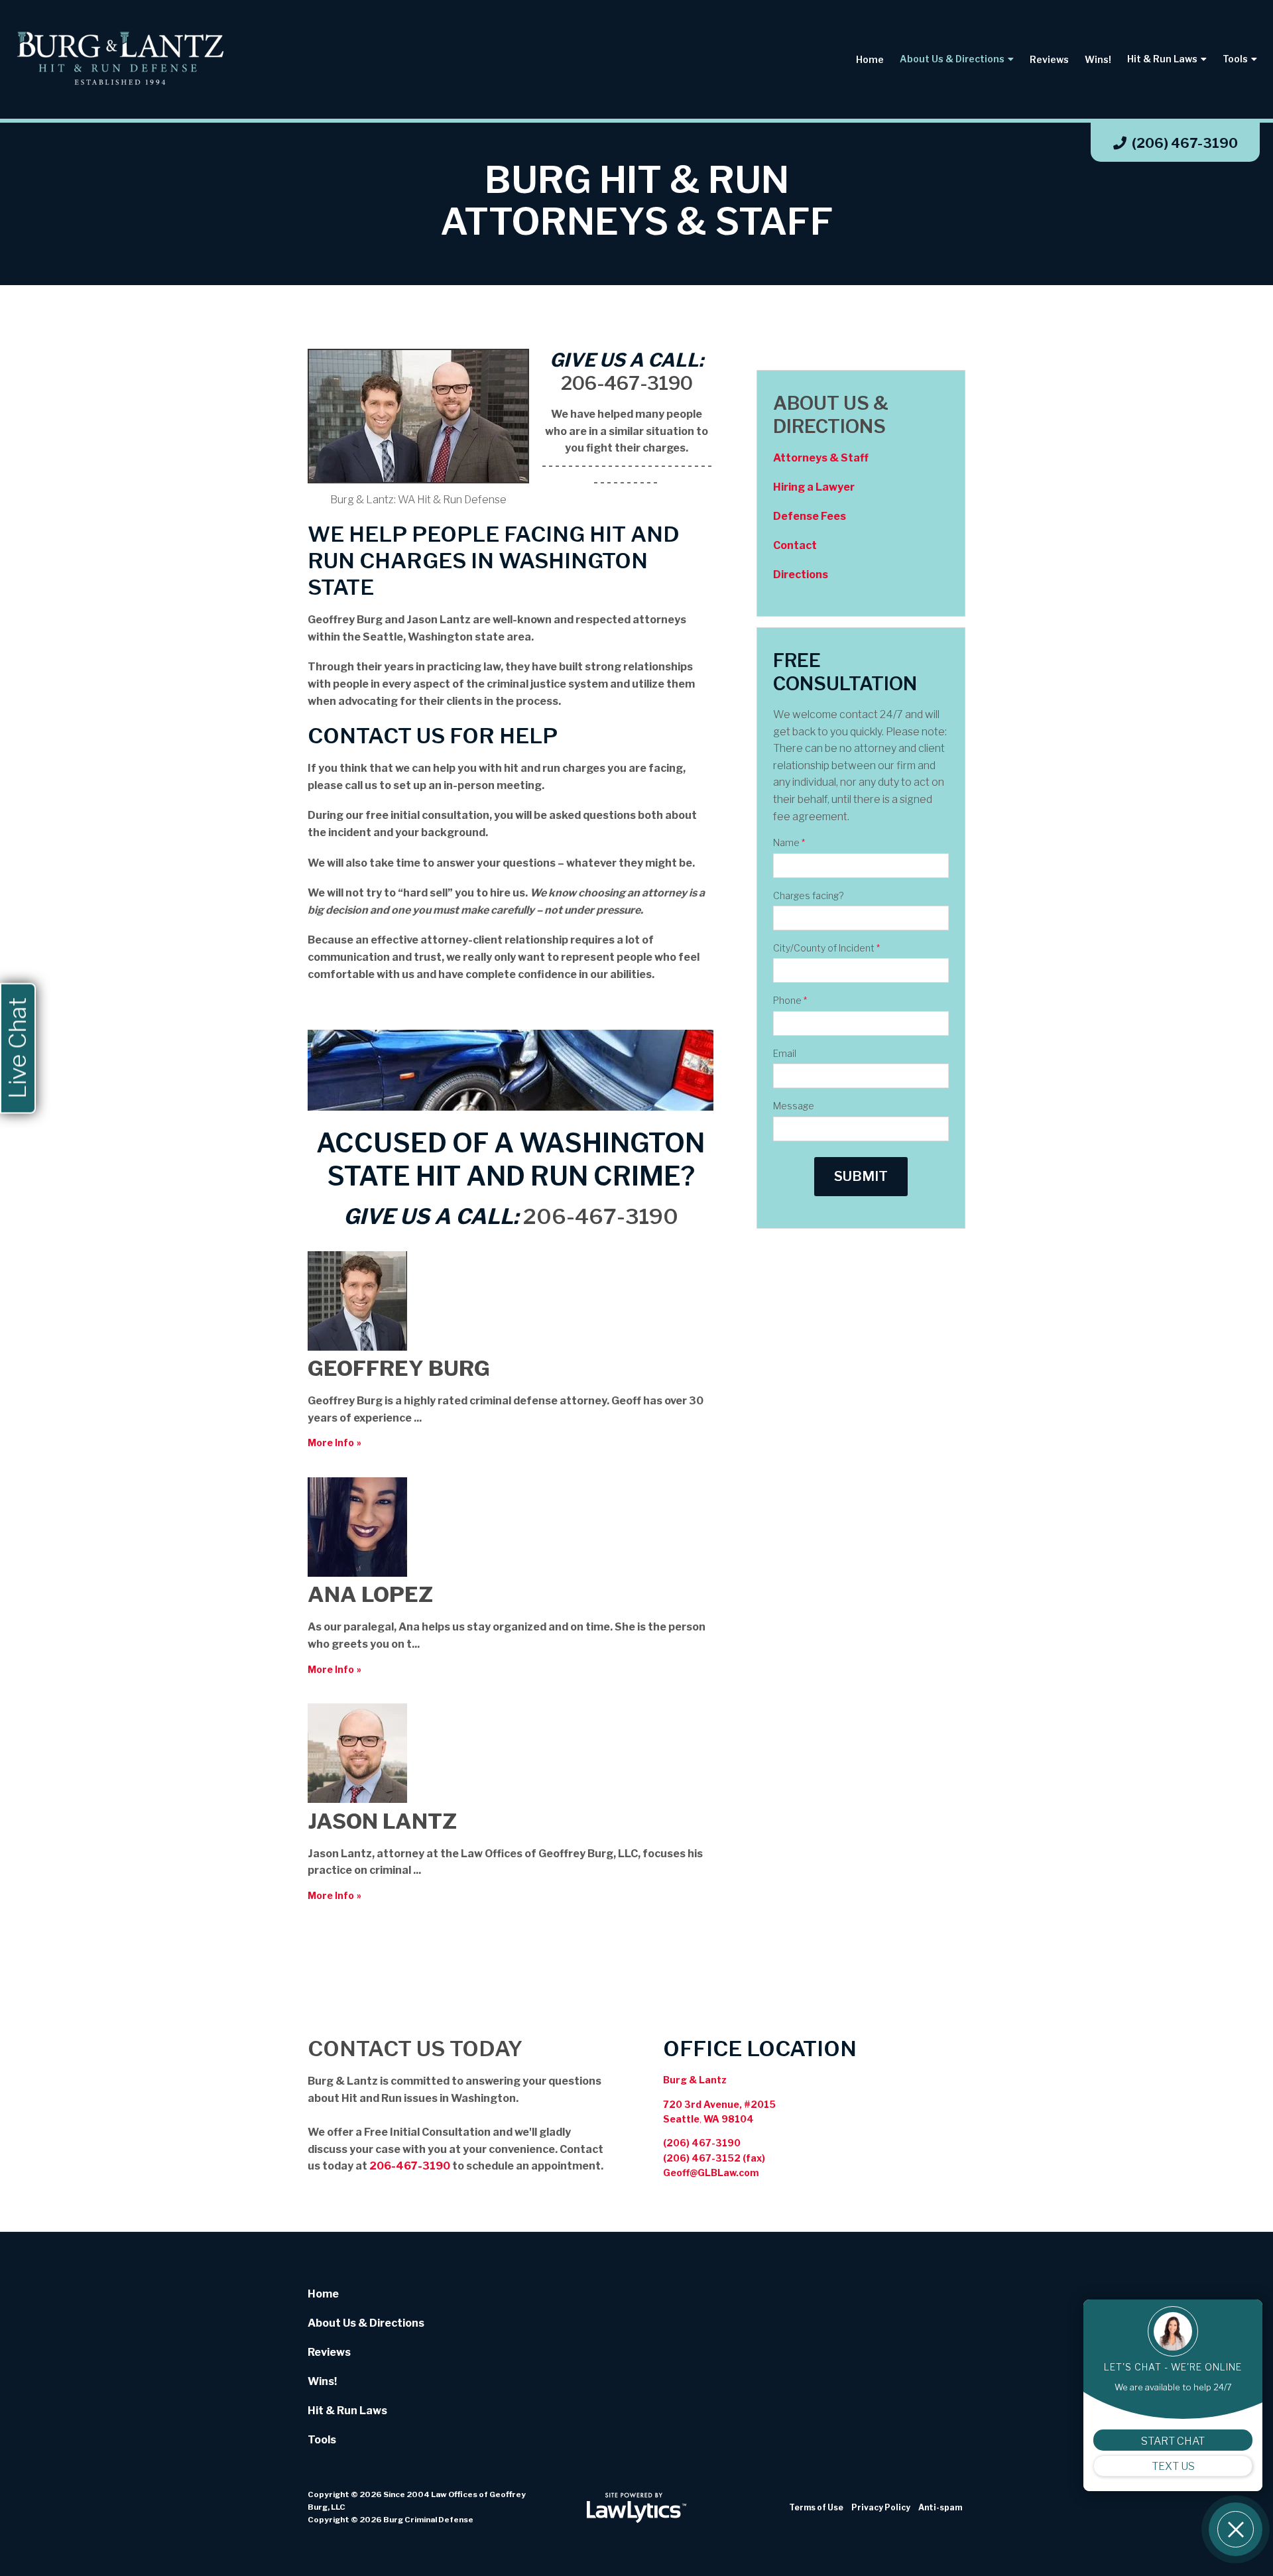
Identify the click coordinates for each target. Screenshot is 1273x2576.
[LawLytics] (636, 2508)
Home (870, 59)
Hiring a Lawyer (814, 487)
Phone (790, 1000)
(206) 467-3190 (1185, 143)
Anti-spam (940, 2507)
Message (794, 1106)
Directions (801, 575)
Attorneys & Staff (821, 458)
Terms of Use (816, 2507)
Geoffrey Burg (399, 1368)
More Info (331, 1442)
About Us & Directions (952, 59)
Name (789, 842)
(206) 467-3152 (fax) (714, 2158)
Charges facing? (808, 895)
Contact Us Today (415, 2049)
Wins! (1098, 59)
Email (785, 1053)
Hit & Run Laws (1162, 59)
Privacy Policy (881, 2507)
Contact (795, 545)
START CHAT (1173, 2441)
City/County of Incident (826, 948)
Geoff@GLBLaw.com (711, 2173)
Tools (1235, 59)
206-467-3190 (627, 383)
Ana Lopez (370, 1594)
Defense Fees (810, 516)
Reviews (1049, 59)
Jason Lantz (382, 1821)
